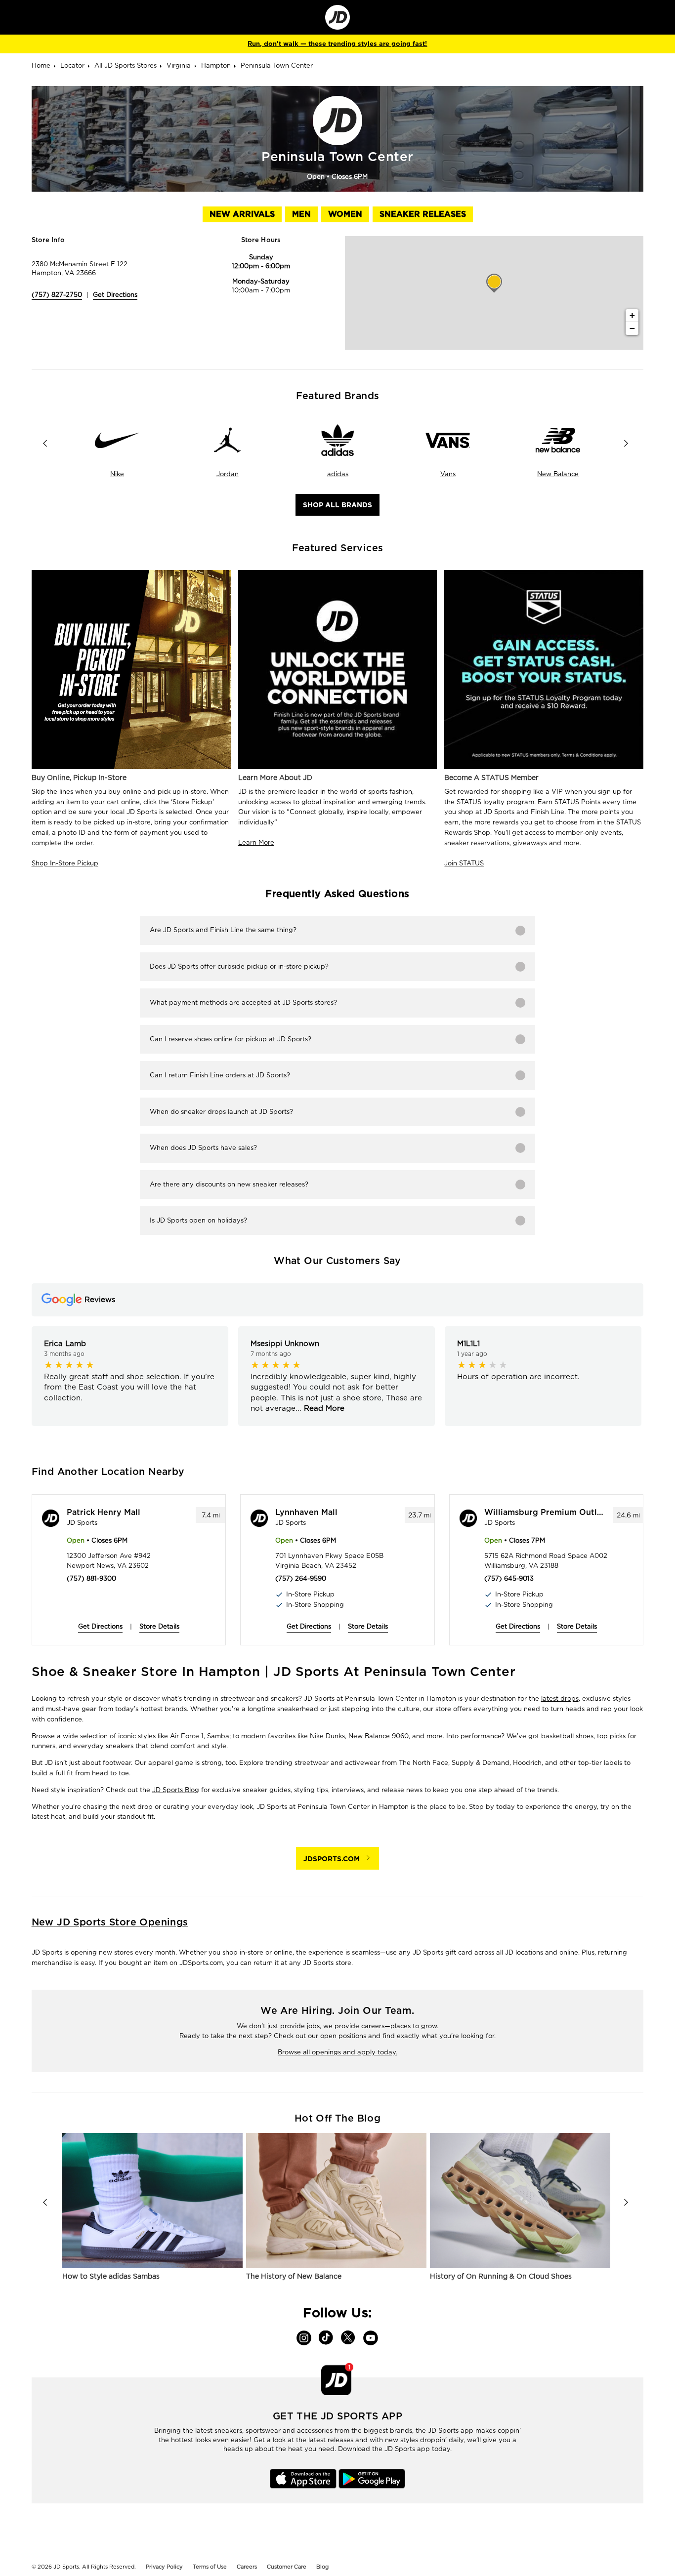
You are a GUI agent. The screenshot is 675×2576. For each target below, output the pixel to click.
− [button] (632, 328)
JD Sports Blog (176, 1790)
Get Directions (115, 295)
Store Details (159, 1626)
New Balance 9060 (379, 1736)
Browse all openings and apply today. (337, 2052)
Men (301, 214)
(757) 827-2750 (57, 295)
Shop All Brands (337, 505)
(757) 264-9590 (301, 1578)
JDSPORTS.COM (332, 1859)
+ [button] (632, 315)
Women (345, 214)
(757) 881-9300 (91, 1578)
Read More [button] (323, 1408)
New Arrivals (242, 214)
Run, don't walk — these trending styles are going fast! (337, 44)
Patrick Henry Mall (104, 1513)
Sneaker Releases (423, 214)
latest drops (560, 1698)
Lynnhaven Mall (306, 1513)
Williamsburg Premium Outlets (544, 1513)
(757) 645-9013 (509, 1578)
